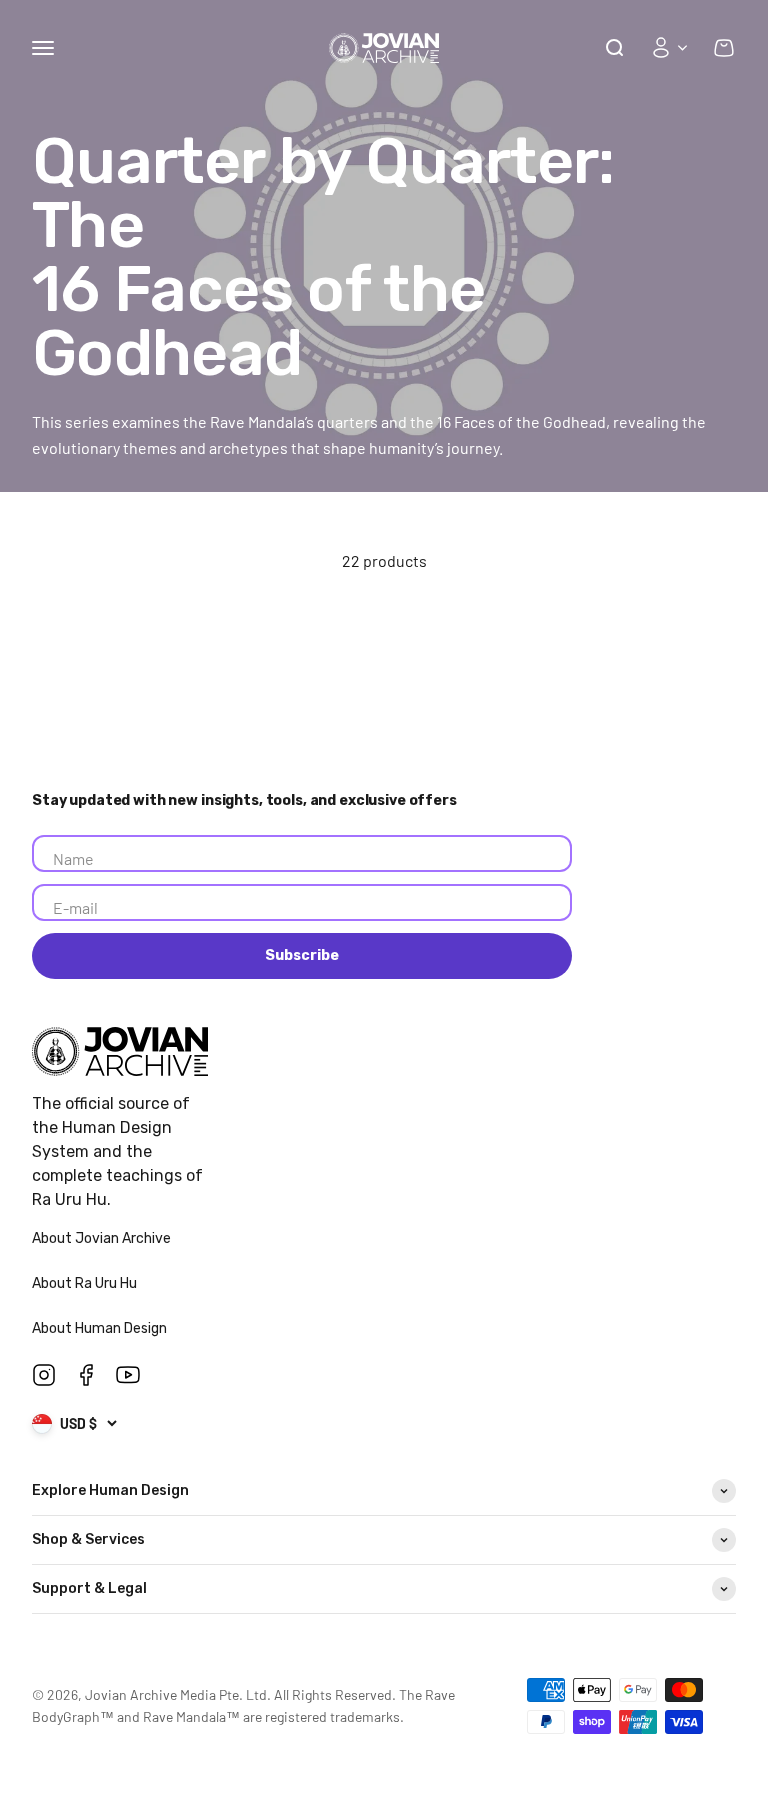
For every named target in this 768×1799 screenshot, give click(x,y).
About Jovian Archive (103, 1238)
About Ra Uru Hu (86, 1283)
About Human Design (101, 1328)
